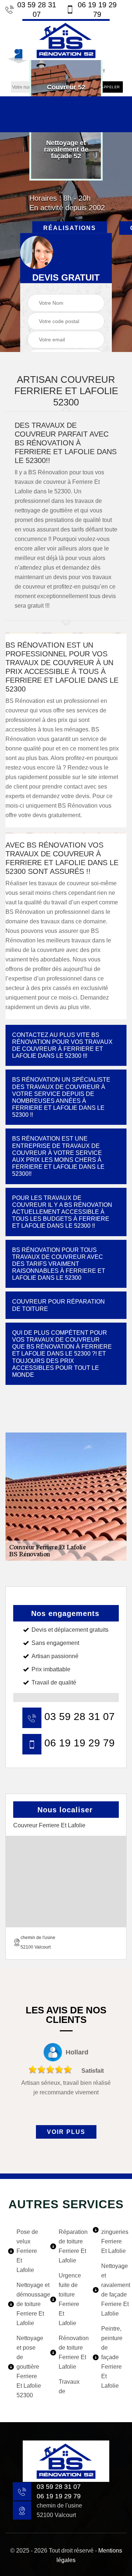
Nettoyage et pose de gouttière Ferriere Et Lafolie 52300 (28, 2367)
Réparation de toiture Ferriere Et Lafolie (70, 2246)
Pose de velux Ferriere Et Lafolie (27, 2251)
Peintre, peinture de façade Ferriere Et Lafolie (112, 2357)
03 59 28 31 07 (37, 10)
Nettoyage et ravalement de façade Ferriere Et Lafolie (113, 2290)
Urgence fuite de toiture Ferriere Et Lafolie (70, 2299)
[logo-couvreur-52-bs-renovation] (66, 40)
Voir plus (66, 2132)
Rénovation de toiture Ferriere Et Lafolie (70, 2352)
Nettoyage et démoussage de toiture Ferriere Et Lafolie (28, 2304)
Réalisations (70, 228)
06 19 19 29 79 (97, 10)
